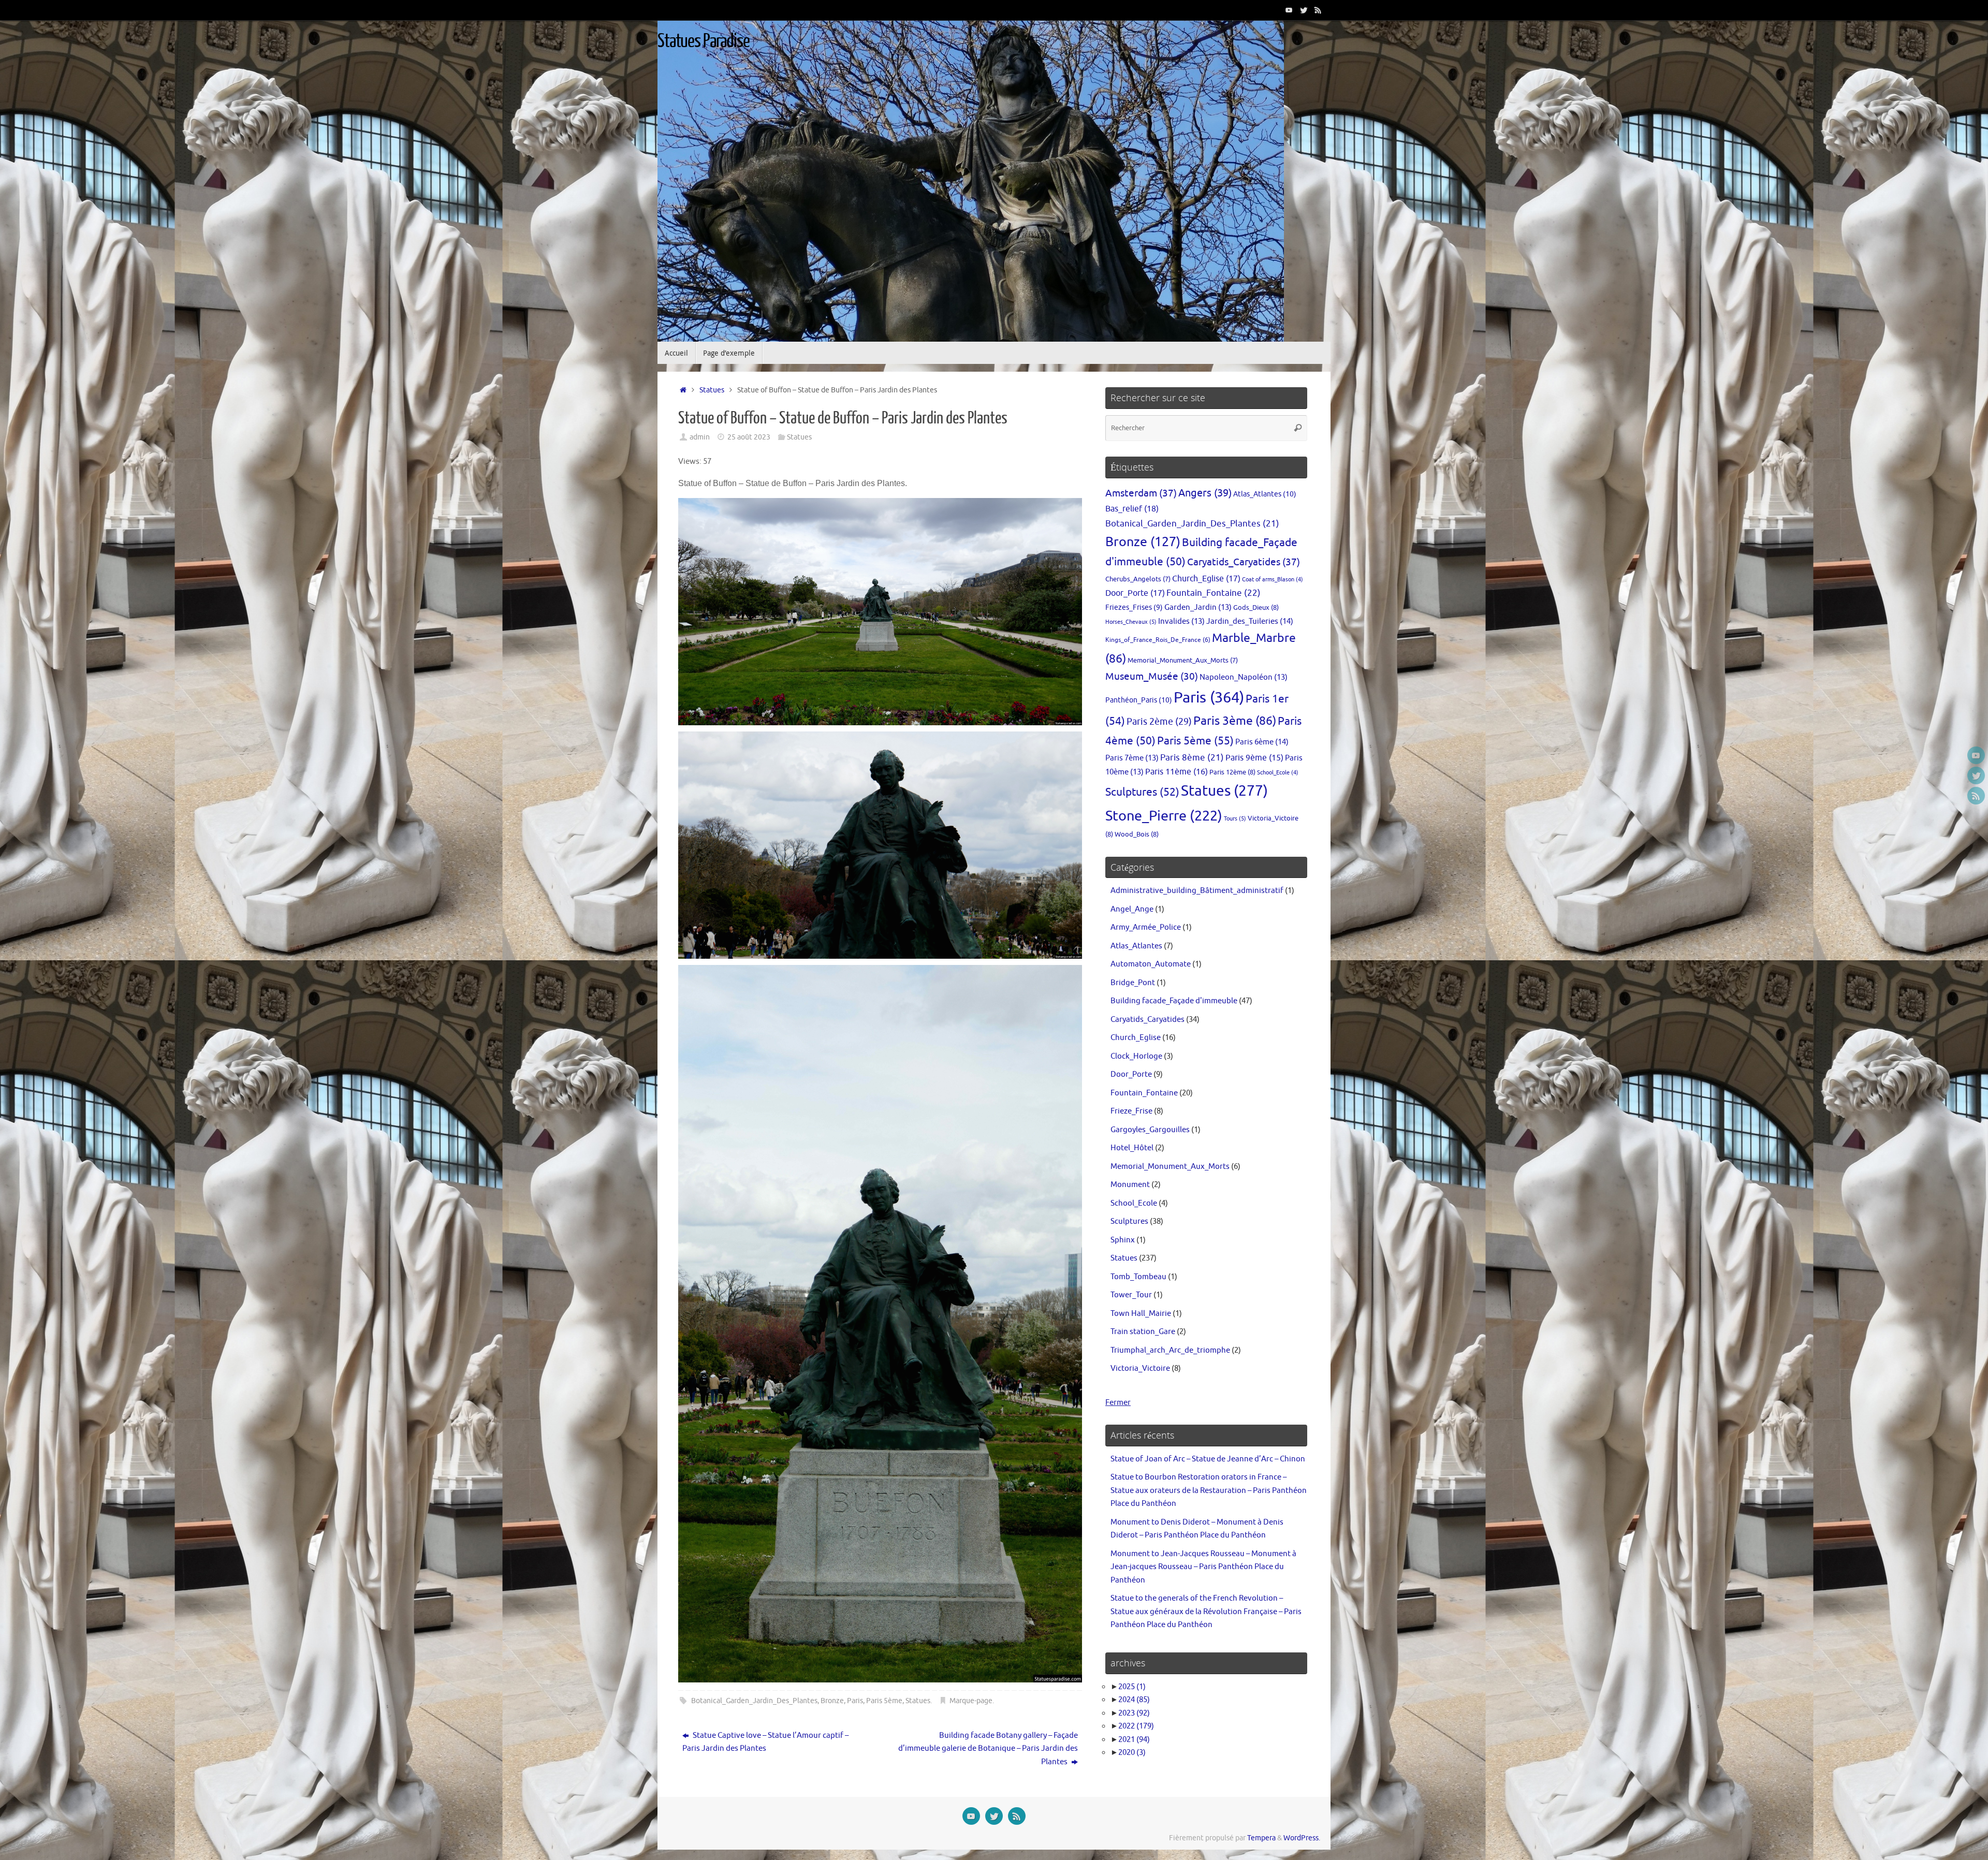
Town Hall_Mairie (1141, 1314)
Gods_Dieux (1256, 607)
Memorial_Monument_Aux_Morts (1183, 661)
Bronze (832, 1701)
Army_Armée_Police (1146, 927)
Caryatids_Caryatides (1244, 562)
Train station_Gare (1143, 1332)
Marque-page (971, 1701)
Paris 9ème (1254, 758)
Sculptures (1142, 792)
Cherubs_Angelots (1138, 579)
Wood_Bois (1137, 834)
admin (700, 437)
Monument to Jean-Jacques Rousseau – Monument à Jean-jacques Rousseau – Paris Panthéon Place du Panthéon (1203, 1567)
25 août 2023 (749, 437)
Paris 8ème (1192, 758)
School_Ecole (1278, 773)
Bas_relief (1132, 509)
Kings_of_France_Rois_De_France (1158, 640)
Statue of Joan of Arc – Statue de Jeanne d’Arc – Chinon (1208, 1459)
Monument (1130, 1185)
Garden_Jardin (1198, 607)
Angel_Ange (1132, 909)
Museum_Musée (1152, 677)
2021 (1134, 1740)
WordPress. (1302, 1838)
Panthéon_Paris (1139, 700)
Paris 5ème (884, 1701)
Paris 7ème (1132, 758)
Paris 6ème (1262, 742)
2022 (1136, 1726)
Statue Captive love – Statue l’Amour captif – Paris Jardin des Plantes (765, 1742)
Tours (1235, 818)
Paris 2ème (1159, 722)
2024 (1134, 1700)
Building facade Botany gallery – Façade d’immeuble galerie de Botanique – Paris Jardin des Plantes (988, 1749)
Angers (1205, 493)
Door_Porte (1135, 593)
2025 (1132, 1687)
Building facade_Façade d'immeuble (1174, 1001)
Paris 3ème (1235, 721)
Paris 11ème (1176, 772)
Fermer (1118, 1403)
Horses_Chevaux (1131, 622)
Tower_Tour (1131, 1295)
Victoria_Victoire (1140, 1368)
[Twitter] (1304, 10)
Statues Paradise (704, 41)
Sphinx (1123, 1240)
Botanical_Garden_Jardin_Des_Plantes (754, 1701)
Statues (712, 390)
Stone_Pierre (1164, 816)
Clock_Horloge (1136, 1056)
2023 (1134, 1713)
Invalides (1181, 621)
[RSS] (1318, 10)
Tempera (1261, 1838)
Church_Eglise (1206, 578)
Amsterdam (1141, 493)
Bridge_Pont (1133, 983)
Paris (855, 1701)
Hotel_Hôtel (1132, 1148)
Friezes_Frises (1134, 607)
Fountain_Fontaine (1214, 593)
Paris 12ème (1232, 772)
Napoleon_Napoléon (1244, 677)
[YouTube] (1289, 10)
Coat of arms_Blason (1273, 580)
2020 (1132, 1753)
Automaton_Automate (1151, 964)
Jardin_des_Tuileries (1250, 621)
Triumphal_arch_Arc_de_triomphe (1170, 1350)
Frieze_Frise (1131, 1111)
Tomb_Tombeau (1138, 1277)
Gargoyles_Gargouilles (1150, 1130)
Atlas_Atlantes (1265, 494)
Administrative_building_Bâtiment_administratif (1197, 891)
